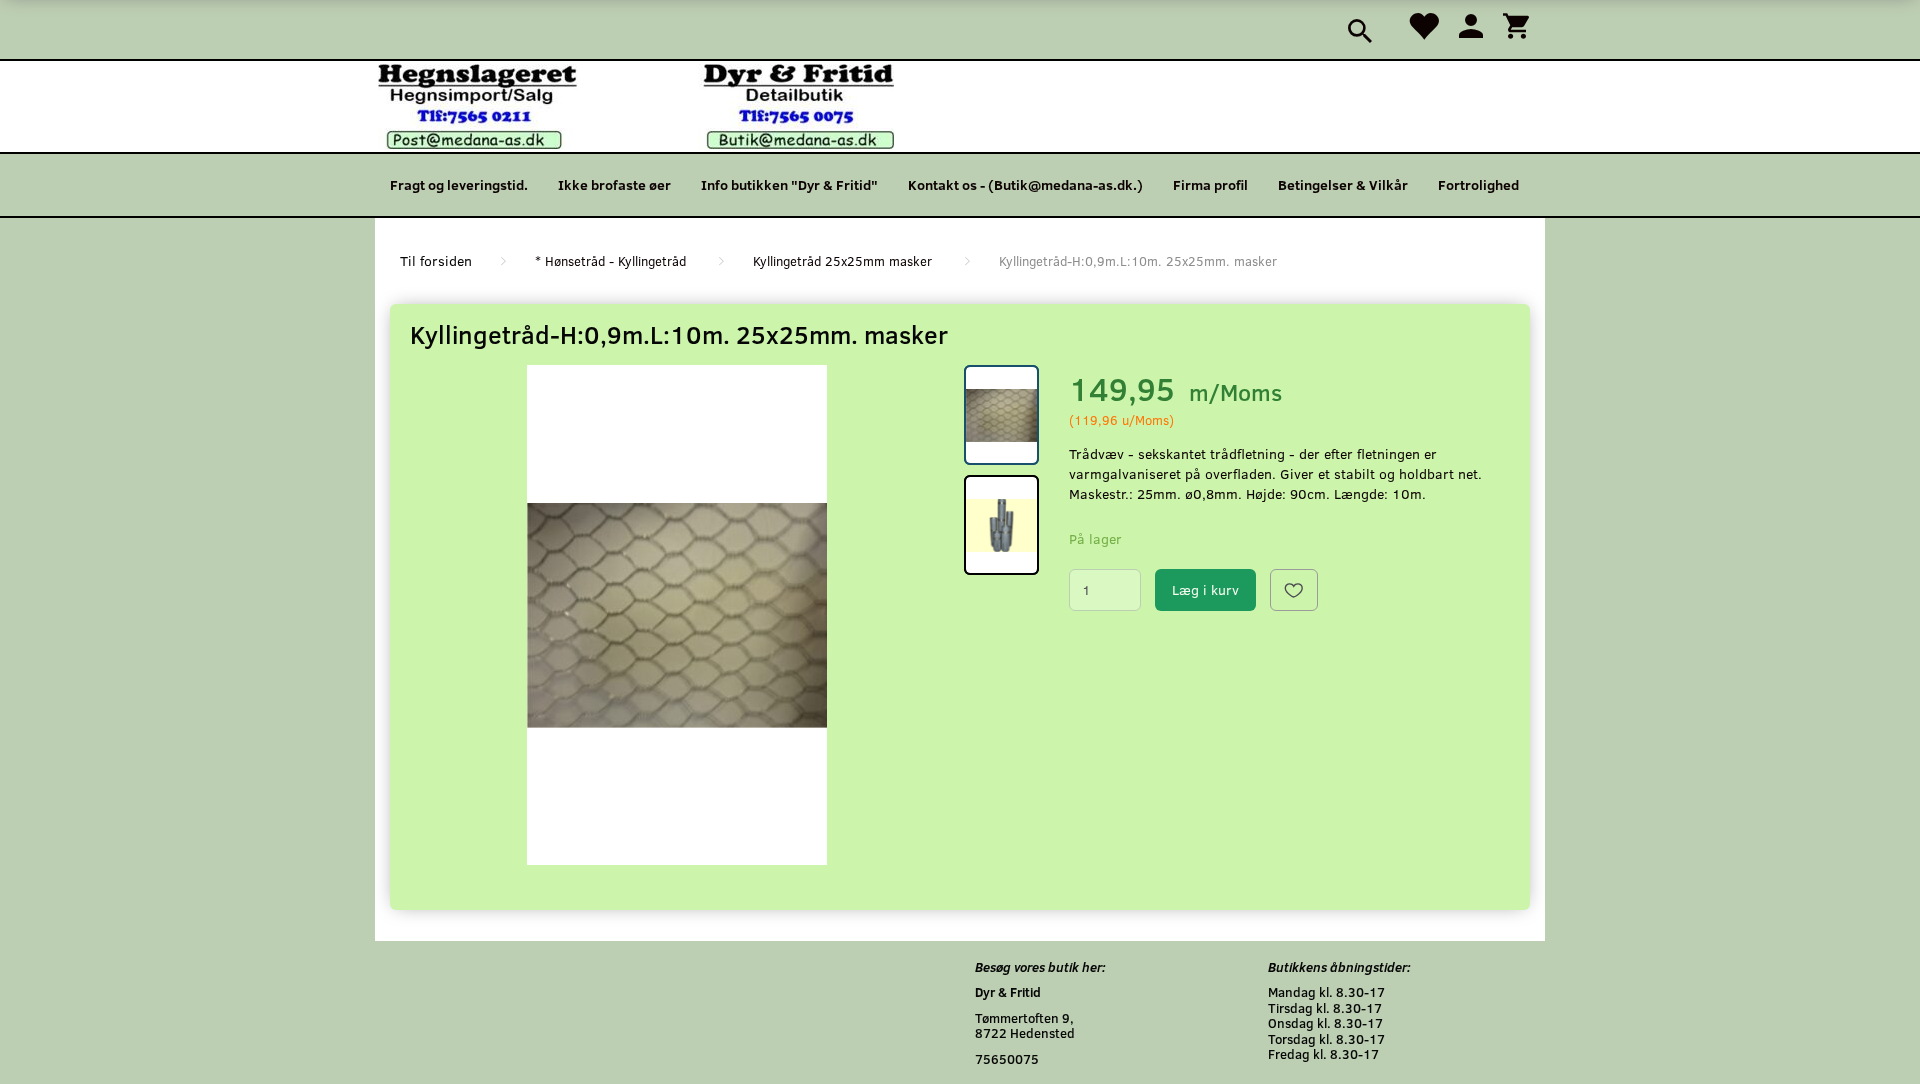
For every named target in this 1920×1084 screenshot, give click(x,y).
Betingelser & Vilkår (1343, 184)
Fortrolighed (1478, 184)
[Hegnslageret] (636, 104)
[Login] (1471, 24)
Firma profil (1210, 184)
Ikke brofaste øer (614, 184)
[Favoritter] (1423, 24)
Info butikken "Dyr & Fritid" (789, 184)
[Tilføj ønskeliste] (1294, 590)
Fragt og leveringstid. (459, 184)
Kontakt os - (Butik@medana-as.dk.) (1025, 184)
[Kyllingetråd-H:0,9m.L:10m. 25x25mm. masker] (677, 615)
